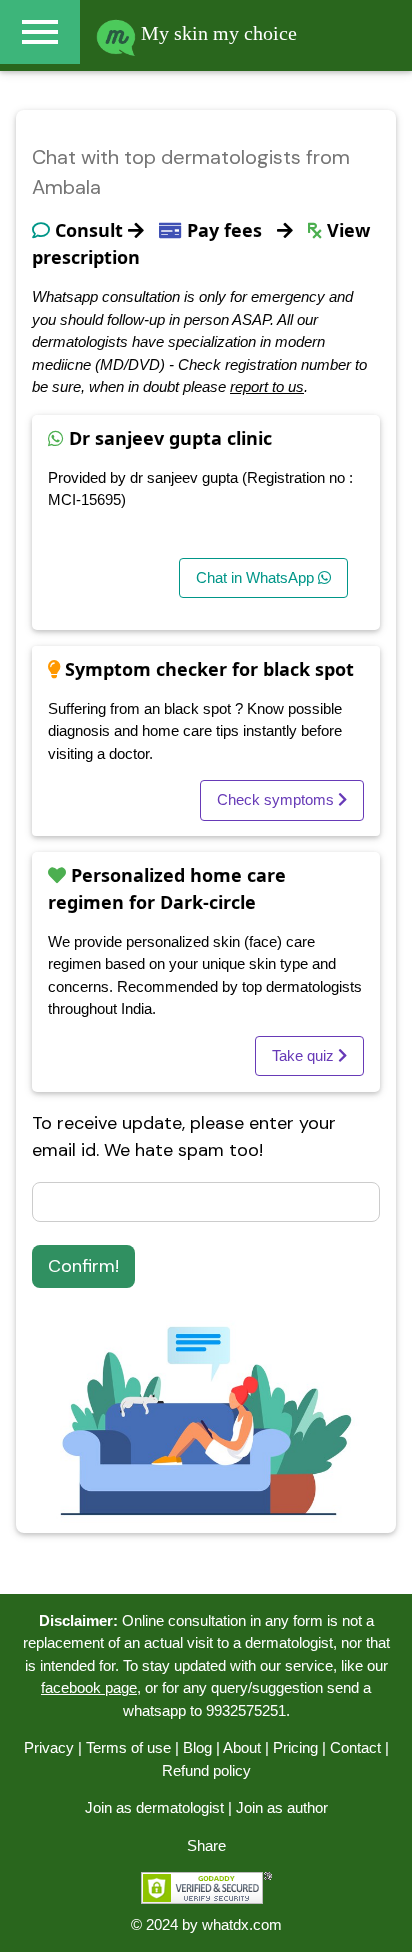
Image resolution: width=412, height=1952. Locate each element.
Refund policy (206, 1770)
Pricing (295, 1747)
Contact (355, 1747)
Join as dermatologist (154, 1807)
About (242, 1747)
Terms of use (128, 1747)
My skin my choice (216, 33)
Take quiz (305, 1055)
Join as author (282, 1807)
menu (40, 32)
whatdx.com (242, 1924)
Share (206, 1845)
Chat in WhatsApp (257, 577)
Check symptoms (277, 799)
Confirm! (83, 1266)
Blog (197, 1747)
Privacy (49, 1747)
